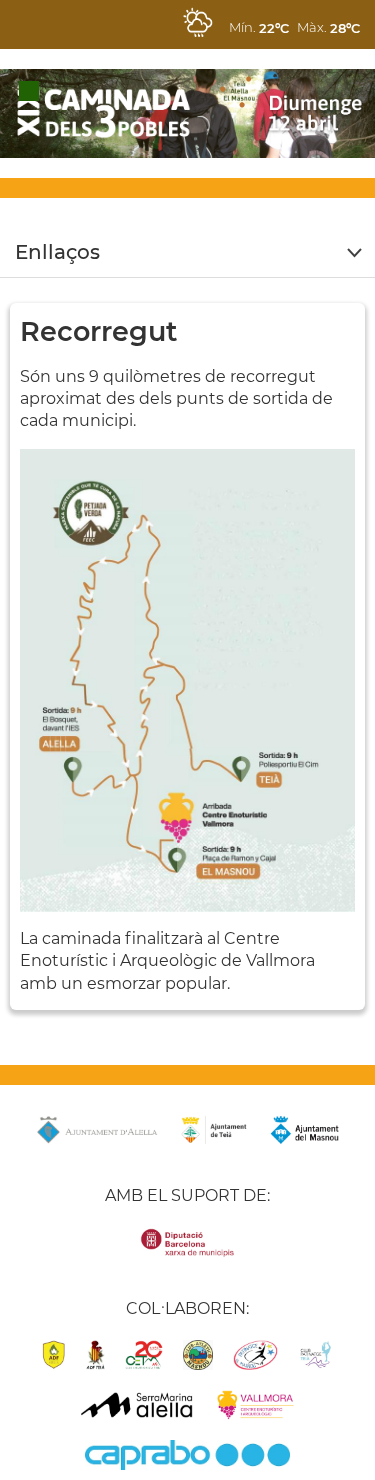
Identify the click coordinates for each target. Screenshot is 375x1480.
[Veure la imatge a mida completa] (187, 679)
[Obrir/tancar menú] (187, 253)
